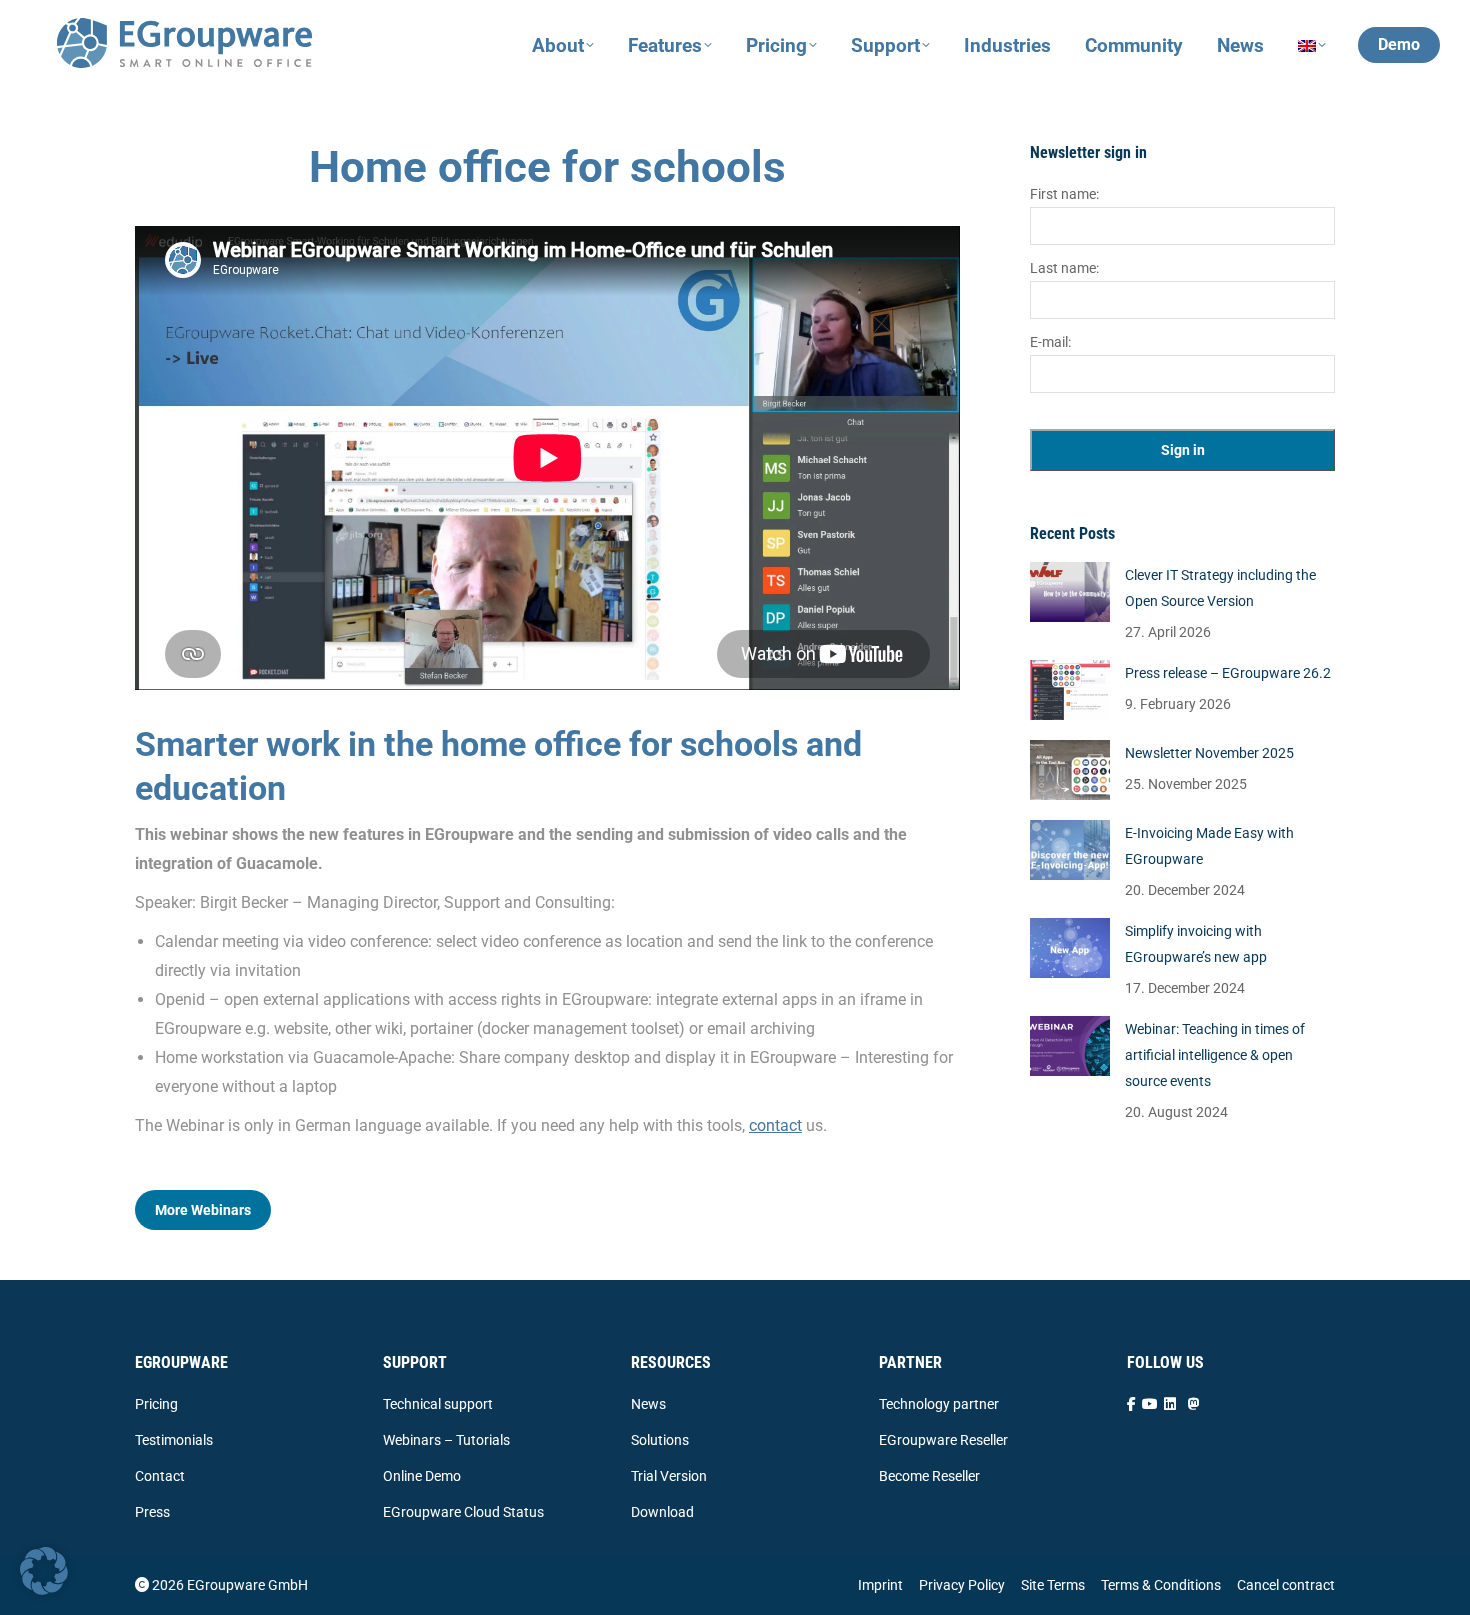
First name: (1064, 194)
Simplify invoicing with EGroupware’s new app (1196, 944)
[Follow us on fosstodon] (1194, 1404)
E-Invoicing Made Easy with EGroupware (1209, 846)
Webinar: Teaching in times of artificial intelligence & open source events (1215, 1055)
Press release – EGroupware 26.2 (1228, 673)
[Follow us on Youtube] (1150, 1404)
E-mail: (1050, 342)
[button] (44, 1571)
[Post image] (1070, 592)
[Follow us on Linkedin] (1170, 1404)
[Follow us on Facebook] (1131, 1404)
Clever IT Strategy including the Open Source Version (1220, 588)
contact (775, 1125)
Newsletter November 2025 (1209, 753)
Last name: (1064, 268)
